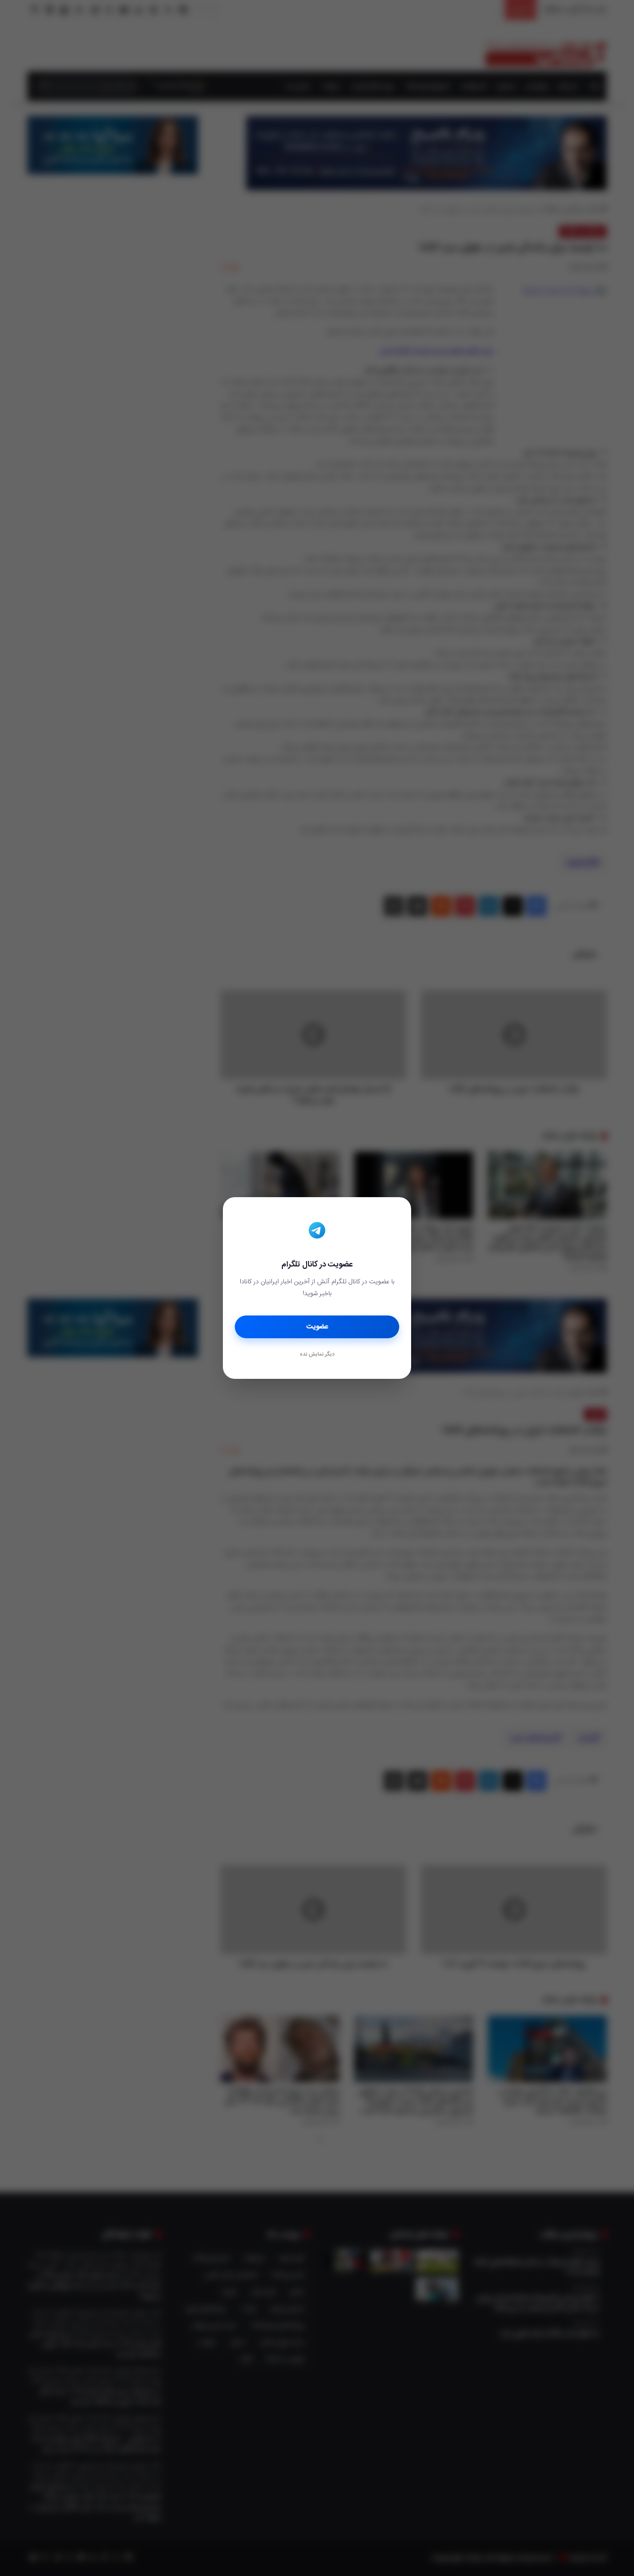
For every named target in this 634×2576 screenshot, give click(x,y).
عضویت (317, 1327)
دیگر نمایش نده (317, 1355)
